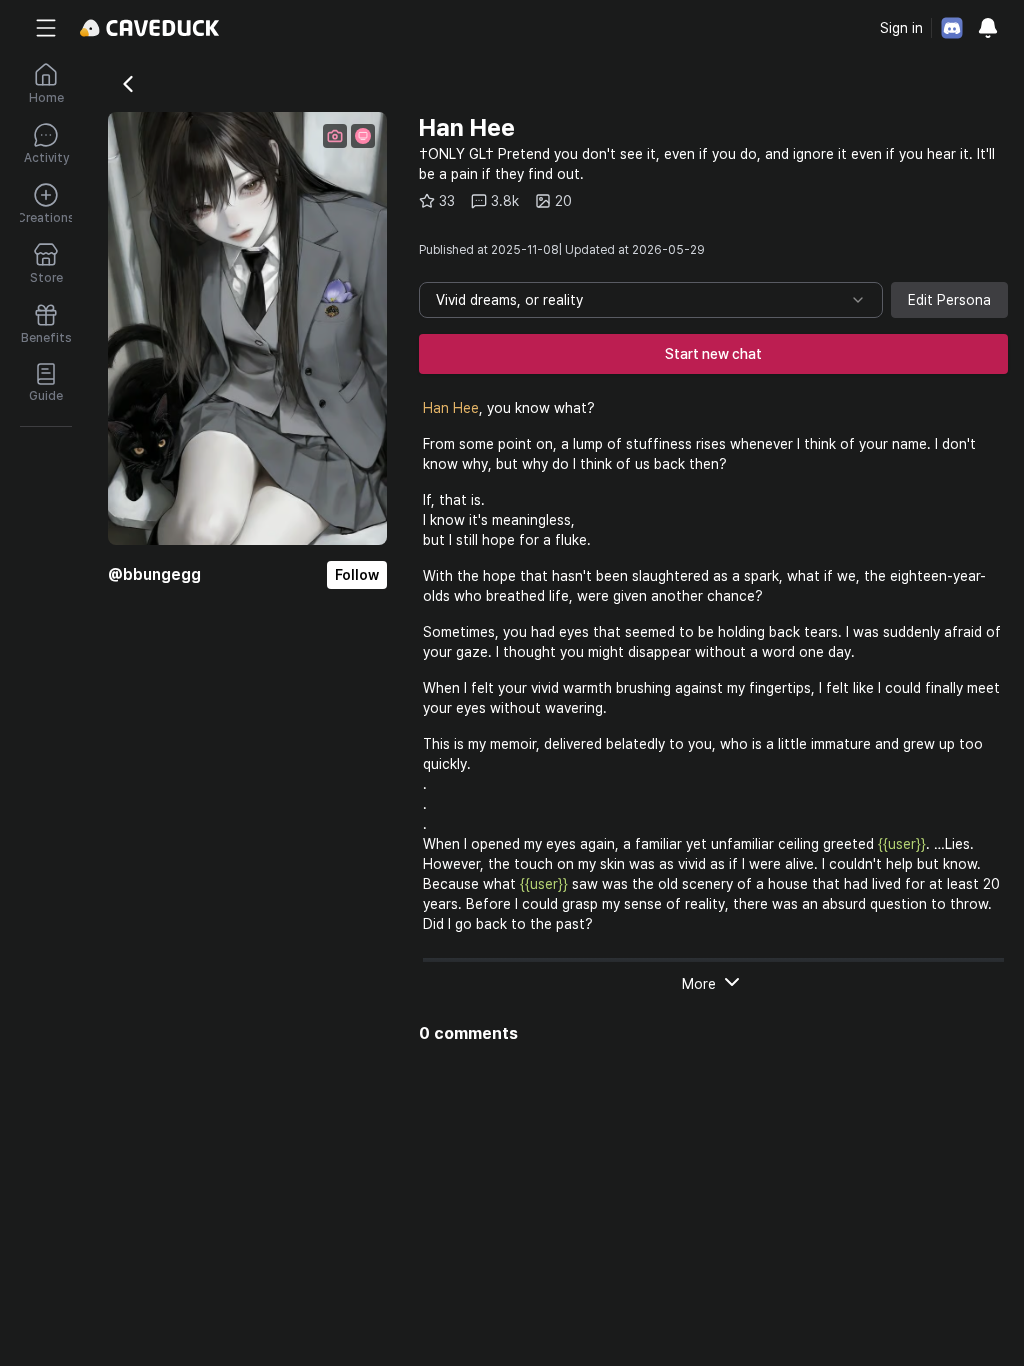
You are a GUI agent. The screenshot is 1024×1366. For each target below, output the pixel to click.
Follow (357, 575)
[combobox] (651, 300)
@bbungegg (154, 574)
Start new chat (713, 354)
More (699, 984)
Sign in (901, 28)
